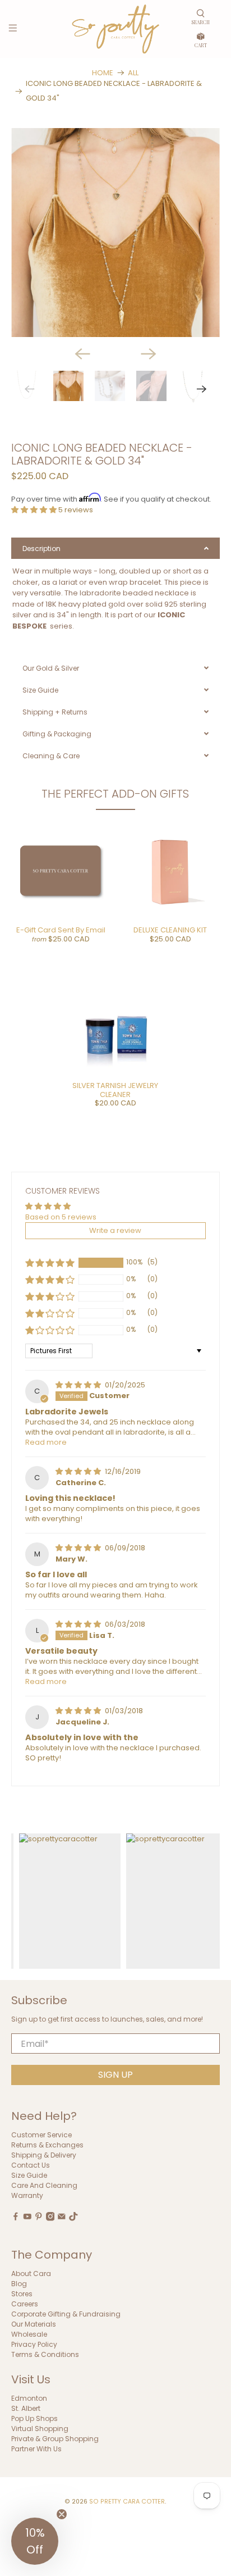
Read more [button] (46, 1442)
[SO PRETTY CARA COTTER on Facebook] (16, 2218)
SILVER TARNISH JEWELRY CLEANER (115, 1090)
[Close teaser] (62, 2514)
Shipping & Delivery (44, 2156)
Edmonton (29, 2398)
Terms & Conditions (45, 2354)
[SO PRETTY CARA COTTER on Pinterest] (39, 2218)
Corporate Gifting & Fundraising (66, 2314)
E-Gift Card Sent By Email (61, 930)
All (133, 73)
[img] (79, 1385)
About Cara (31, 2274)
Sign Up (115, 2075)
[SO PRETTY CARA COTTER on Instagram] (50, 2218)
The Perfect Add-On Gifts (115, 794)
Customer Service (41, 2135)
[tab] (115, 548)
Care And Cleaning (44, 2186)
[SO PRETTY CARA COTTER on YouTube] (27, 2218)
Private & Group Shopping (55, 2439)
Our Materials (34, 2324)
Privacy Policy (34, 2344)
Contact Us (31, 2166)
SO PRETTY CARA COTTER (127, 2502)
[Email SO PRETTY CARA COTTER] (62, 2218)
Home (103, 73)
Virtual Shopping (40, 2429)
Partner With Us (36, 2449)
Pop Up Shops (34, 2418)
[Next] (149, 354)
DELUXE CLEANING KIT (170, 930)
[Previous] (82, 354)
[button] (35, 510)
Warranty (27, 2196)
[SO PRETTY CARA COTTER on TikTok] (73, 2218)
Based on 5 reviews (61, 1217)
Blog (19, 2284)
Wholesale (29, 2334)
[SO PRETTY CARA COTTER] (115, 29)
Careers (25, 2304)
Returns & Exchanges (47, 2145)
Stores (22, 2294)
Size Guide (29, 2176)
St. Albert (26, 2408)
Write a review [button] (115, 1230)
